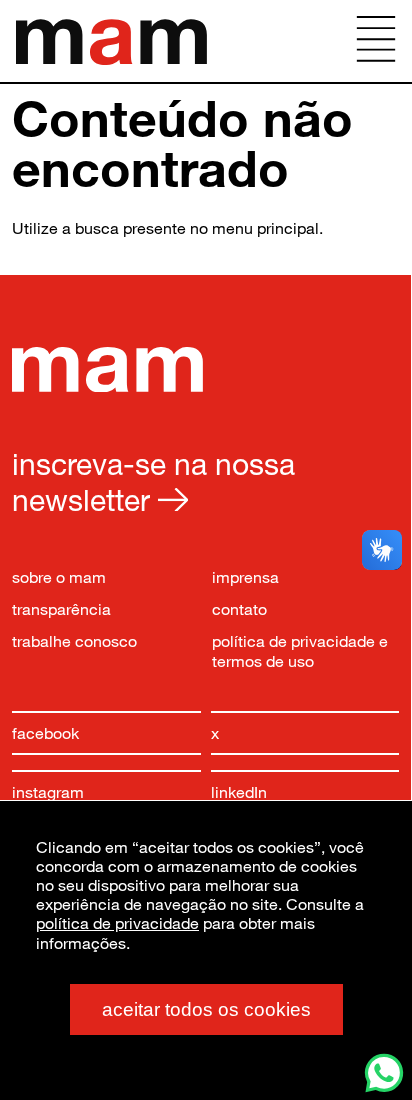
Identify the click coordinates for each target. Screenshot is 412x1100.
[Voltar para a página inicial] (107, 385)
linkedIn (239, 791)
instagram (48, 791)
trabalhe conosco (74, 640)
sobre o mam (59, 576)
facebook (45, 732)
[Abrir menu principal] (376, 41)
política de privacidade (117, 922)
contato (239, 608)
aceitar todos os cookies (206, 1009)
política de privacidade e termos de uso (300, 650)
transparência (61, 608)
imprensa (245, 576)
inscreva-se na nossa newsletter (153, 481)
